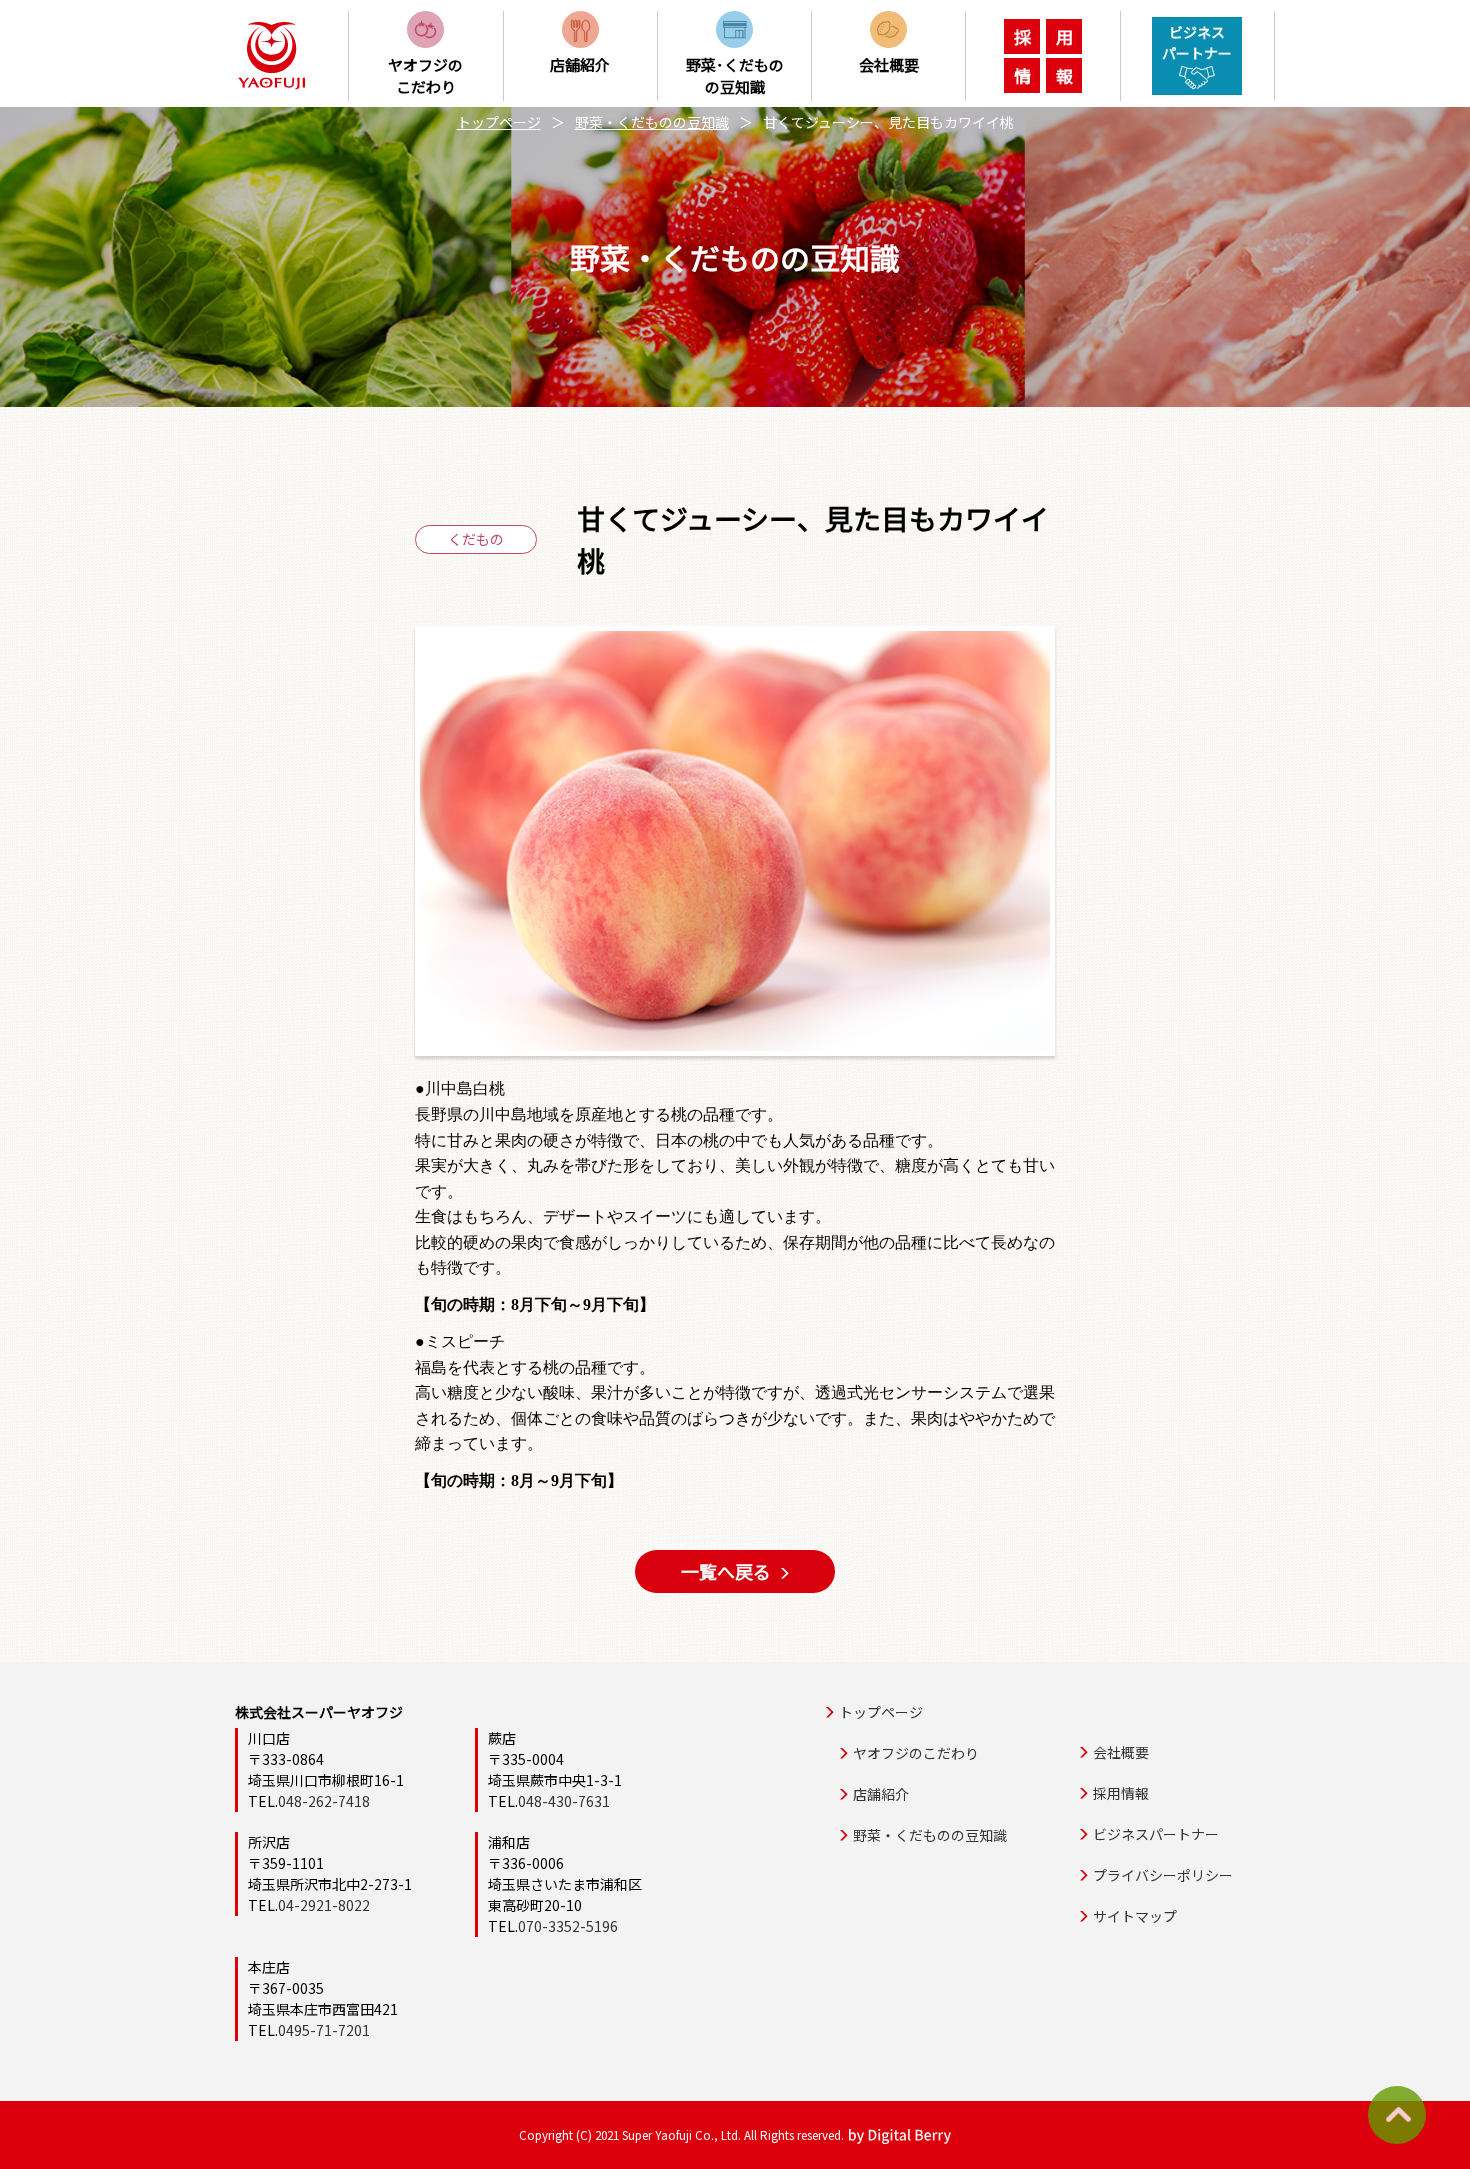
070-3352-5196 (568, 1926)
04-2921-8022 (324, 1905)
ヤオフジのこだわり (916, 1753)
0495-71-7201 (324, 2030)
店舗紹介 (881, 1794)
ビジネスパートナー (1156, 1834)
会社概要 (1121, 1752)
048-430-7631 (564, 1801)
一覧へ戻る (726, 1571)
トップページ (499, 122)
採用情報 (1121, 1793)
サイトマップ (1135, 1916)
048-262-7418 (324, 1801)
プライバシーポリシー (1163, 1875)
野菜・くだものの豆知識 (652, 122)
